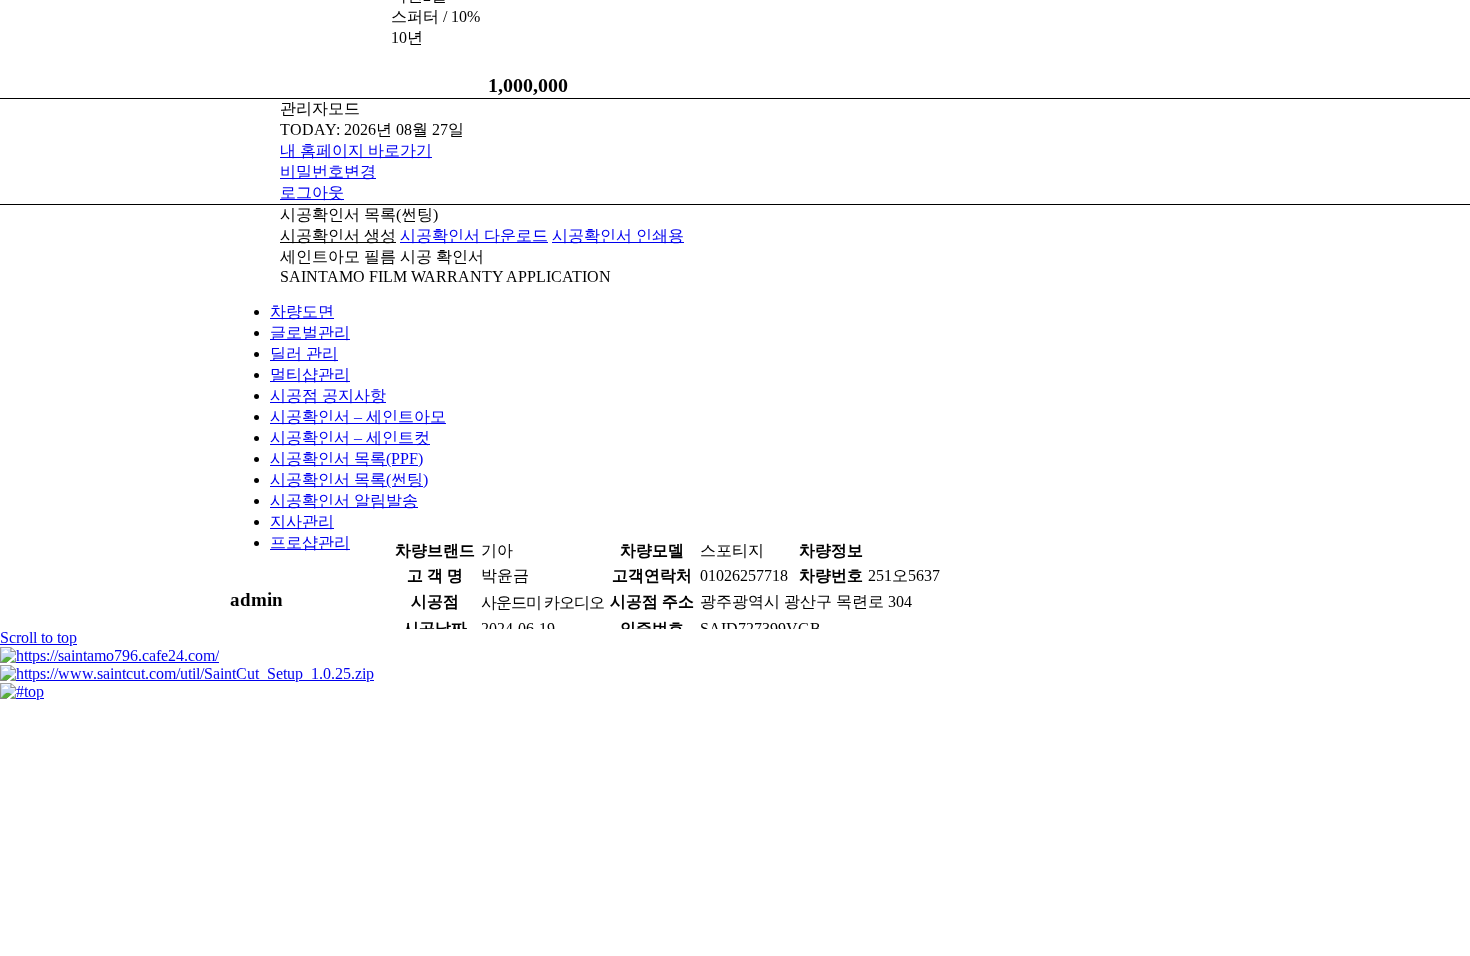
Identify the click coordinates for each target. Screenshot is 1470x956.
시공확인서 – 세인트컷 (350, 437)
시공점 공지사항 (328, 395)
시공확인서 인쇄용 (618, 235)
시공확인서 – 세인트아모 (358, 416)
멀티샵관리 (310, 374)
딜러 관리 (304, 353)
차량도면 (302, 311)
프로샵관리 (310, 542)
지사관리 (302, 521)
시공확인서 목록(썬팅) (349, 479)
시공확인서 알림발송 (344, 500)
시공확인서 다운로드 (474, 235)
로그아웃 (312, 192)
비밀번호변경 (328, 171)
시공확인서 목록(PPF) (346, 458)
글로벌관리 (310, 332)
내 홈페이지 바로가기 (356, 150)
